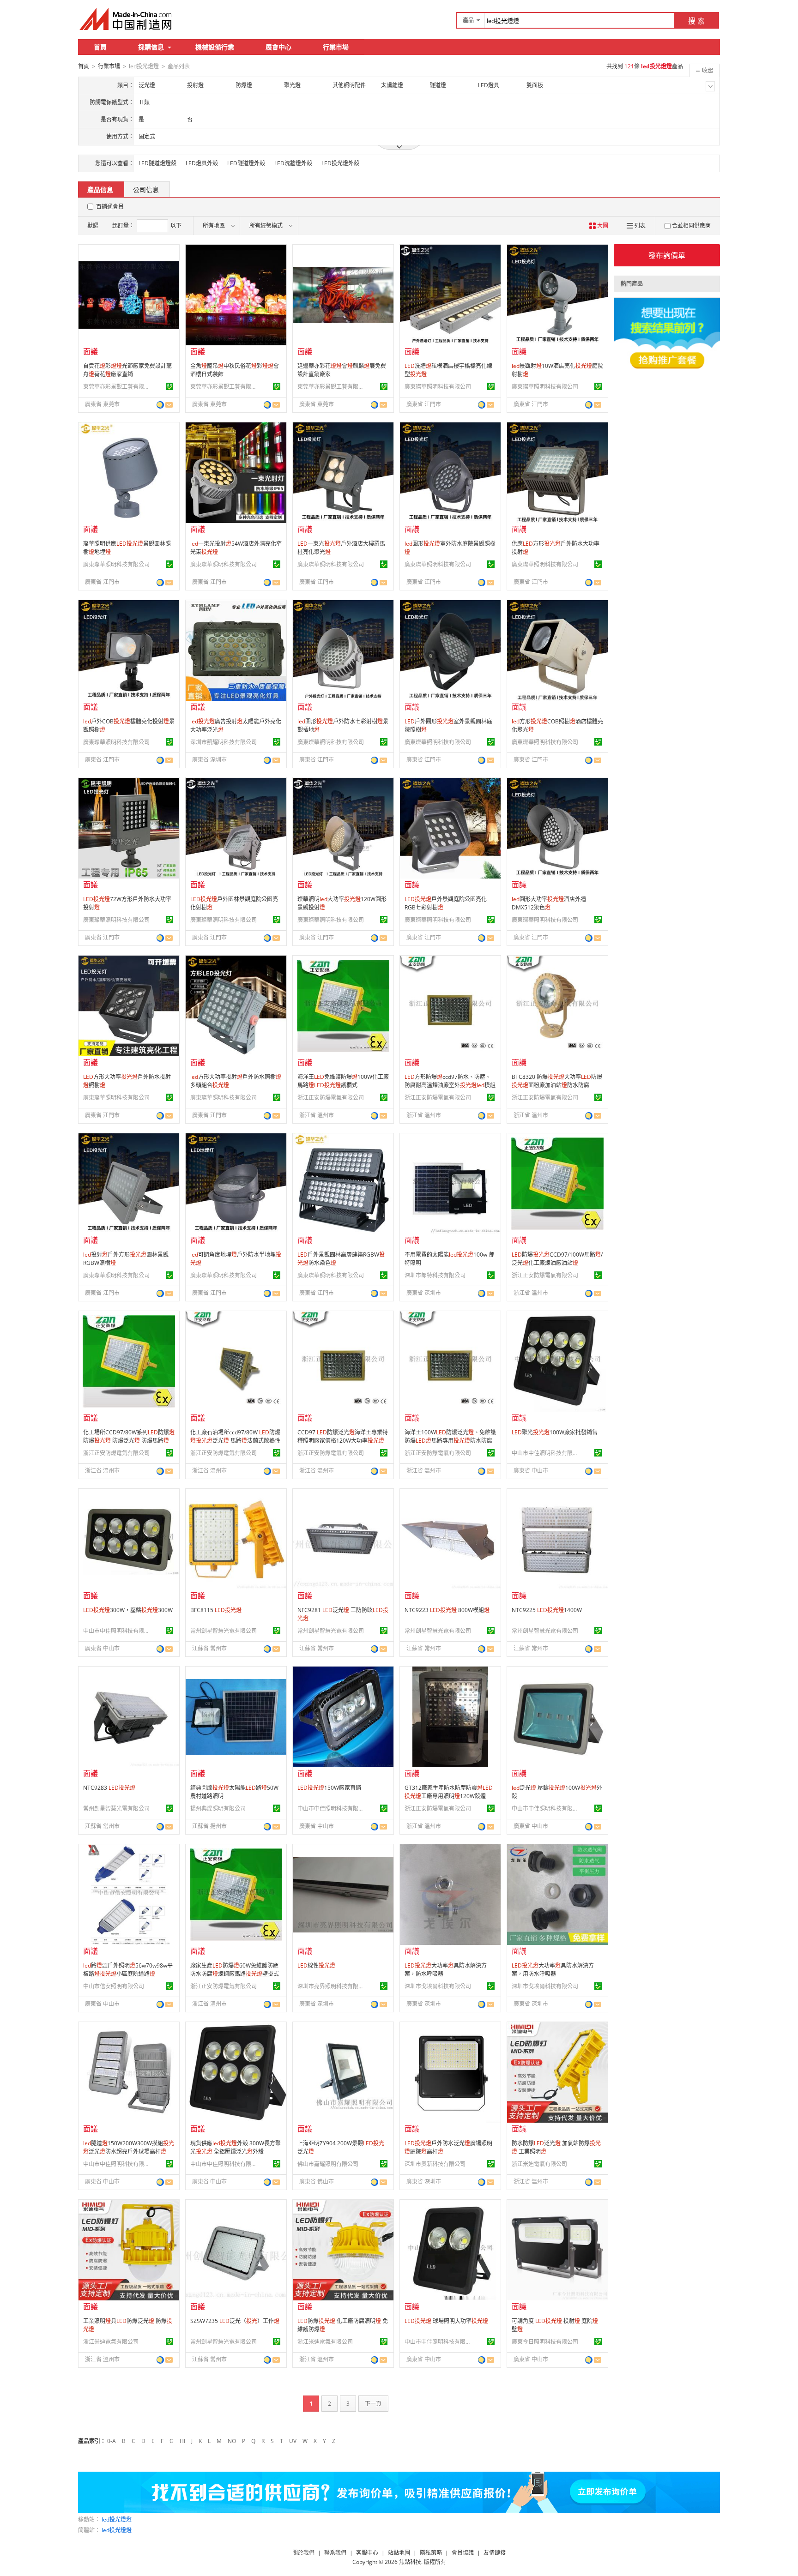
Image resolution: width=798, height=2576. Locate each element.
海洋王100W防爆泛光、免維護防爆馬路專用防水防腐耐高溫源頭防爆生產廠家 (450, 1441)
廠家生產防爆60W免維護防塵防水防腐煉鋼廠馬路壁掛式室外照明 (235, 1974)
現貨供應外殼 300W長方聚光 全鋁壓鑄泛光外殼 (236, 2147)
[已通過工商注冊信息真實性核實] (169, 386)
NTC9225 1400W (547, 1610)
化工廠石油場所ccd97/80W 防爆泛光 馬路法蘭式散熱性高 (235, 1441)
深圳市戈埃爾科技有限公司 (438, 1986)
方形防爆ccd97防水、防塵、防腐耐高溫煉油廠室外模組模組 (450, 1085)
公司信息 (146, 190)
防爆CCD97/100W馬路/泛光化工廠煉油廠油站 (557, 1259)
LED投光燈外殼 (340, 163)
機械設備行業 (215, 47)
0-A (112, 2441)
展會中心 (278, 47)
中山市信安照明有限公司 (114, 1986)
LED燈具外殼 (202, 163)
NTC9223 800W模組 (447, 1610)
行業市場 (336, 47)
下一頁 (373, 2404)
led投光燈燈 (117, 2519)
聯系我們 (335, 2553)
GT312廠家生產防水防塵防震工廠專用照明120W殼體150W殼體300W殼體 (449, 1796)
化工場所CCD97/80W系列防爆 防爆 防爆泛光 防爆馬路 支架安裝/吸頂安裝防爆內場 (129, 1441)
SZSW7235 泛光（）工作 (235, 2321)
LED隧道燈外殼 (246, 163)
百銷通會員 (110, 207)
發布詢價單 (667, 255)
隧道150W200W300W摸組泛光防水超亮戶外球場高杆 (129, 2147)
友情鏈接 (495, 2553)
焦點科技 (410, 2562)
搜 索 (696, 21)
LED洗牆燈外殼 (293, 163)
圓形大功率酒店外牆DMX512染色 (549, 903)
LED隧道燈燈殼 (157, 163)
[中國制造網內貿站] (127, 19)
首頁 (100, 47)
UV (293, 2441)
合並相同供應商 (691, 226)
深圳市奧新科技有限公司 (435, 2164)
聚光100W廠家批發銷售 (555, 1432)
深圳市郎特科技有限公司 (435, 1275)
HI (182, 2441)
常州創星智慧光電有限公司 (224, 1631)
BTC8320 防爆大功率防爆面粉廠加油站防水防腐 (557, 1081)
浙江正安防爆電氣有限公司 (331, 1098)
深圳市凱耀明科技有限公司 (224, 742)
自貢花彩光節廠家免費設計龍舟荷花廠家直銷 (127, 370)
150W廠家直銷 (329, 1788)
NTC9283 (109, 1788)
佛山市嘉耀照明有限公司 (328, 2164)
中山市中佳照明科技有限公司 (546, 1453)
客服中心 (367, 2553)
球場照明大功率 (446, 2321)
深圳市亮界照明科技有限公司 (332, 1986)
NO (232, 2441)
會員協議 (463, 2553)
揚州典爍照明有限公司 (218, 1809)
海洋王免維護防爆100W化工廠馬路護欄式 (343, 1081)
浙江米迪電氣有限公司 (539, 2164)
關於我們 (303, 2553)
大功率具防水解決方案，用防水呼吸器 (553, 1970)
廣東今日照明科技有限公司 (545, 2342)
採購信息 (151, 47)
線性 (316, 1965)
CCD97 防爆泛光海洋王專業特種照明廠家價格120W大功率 (343, 1436)
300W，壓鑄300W (128, 1610)
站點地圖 (399, 2553)
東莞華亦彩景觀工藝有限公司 (118, 387)
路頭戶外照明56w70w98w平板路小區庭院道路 (128, 1970)
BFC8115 (216, 1610)
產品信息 (100, 190)
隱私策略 (431, 2553)
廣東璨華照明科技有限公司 (438, 387)
